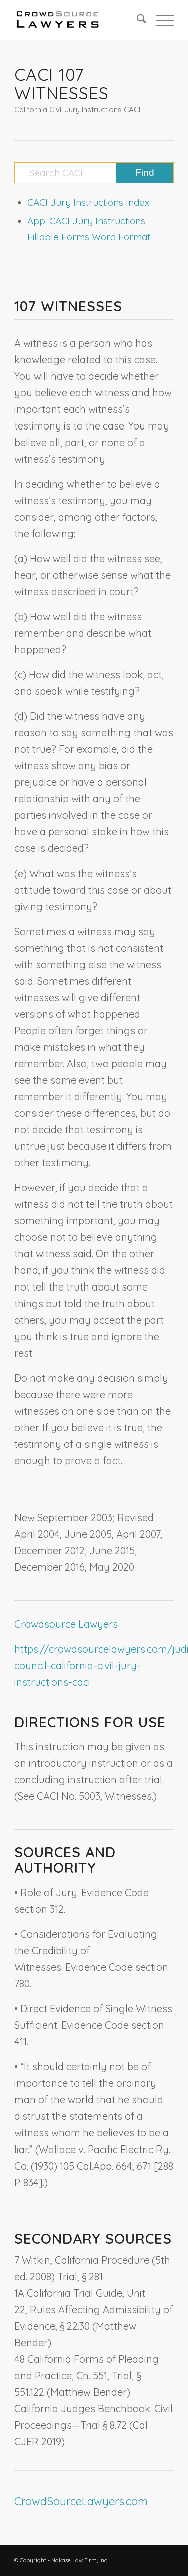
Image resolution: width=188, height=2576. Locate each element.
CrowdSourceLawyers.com (81, 2501)
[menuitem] (137, 20)
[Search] (137, 20)
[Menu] (160, 20)
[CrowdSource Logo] (78, 20)
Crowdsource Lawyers (66, 1624)
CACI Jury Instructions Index (88, 202)
